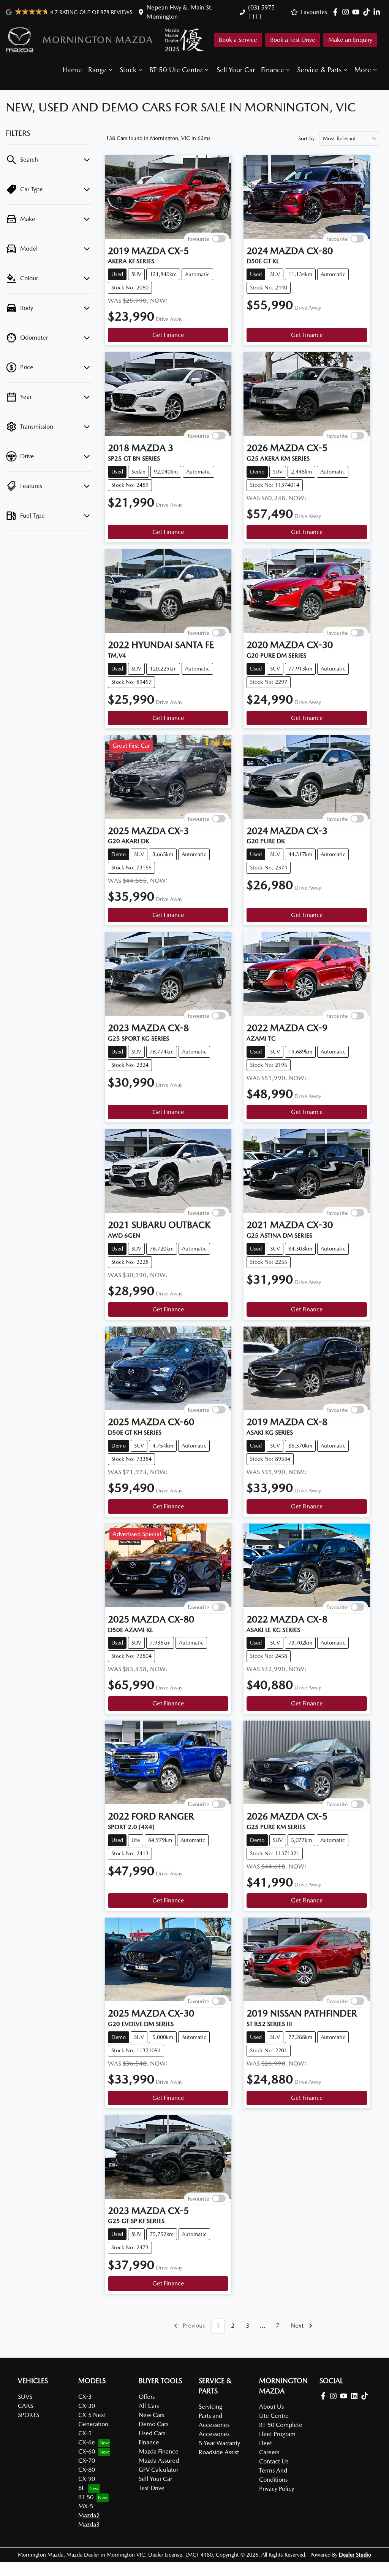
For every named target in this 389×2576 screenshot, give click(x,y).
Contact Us (274, 2461)
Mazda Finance (159, 2451)
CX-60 (87, 2451)
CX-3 (85, 2397)
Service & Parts (319, 70)
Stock (128, 70)
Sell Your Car (236, 70)
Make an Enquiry (350, 40)
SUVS (25, 2397)
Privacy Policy (277, 2489)
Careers (269, 2452)
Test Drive (152, 2488)
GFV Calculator (158, 2470)
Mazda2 (89, 2515)
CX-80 (87, 2470)
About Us (271, 2407)
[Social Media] (368, 12)
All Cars (149, 2406)
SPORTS (28, 2415)
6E (81, 2488)
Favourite (198, 238)
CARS (25, 2406)
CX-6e (87, 2442)
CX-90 (87, 2479)
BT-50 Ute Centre (176, 70)
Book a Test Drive (293, 40)
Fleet (266, 2443)
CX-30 (87, 2406)
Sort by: (307, 138)
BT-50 (86, 2497)
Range (97, 70)
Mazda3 (89, 2524)
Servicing (210, 2407)
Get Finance (168, 335)
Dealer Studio (355, 2555)
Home (72, 70)
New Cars (151, 2415)
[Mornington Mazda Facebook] (337, 12)
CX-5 (85, 2433)
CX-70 (87, 2461)
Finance (273, 70)
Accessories (214, 2434)
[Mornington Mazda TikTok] (366, 2396)
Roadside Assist (219, 2452)
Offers (147, 2397)
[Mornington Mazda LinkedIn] (378, 12)
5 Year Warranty (219, 2443)
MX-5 (86, 2506)
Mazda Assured (159, 2461)
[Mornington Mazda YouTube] (357, 12)
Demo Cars (153, 2424)
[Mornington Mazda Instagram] (347, 12)
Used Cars (152, 2433)
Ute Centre (274, 2416)
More (363, 70)
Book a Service (238, 40)
